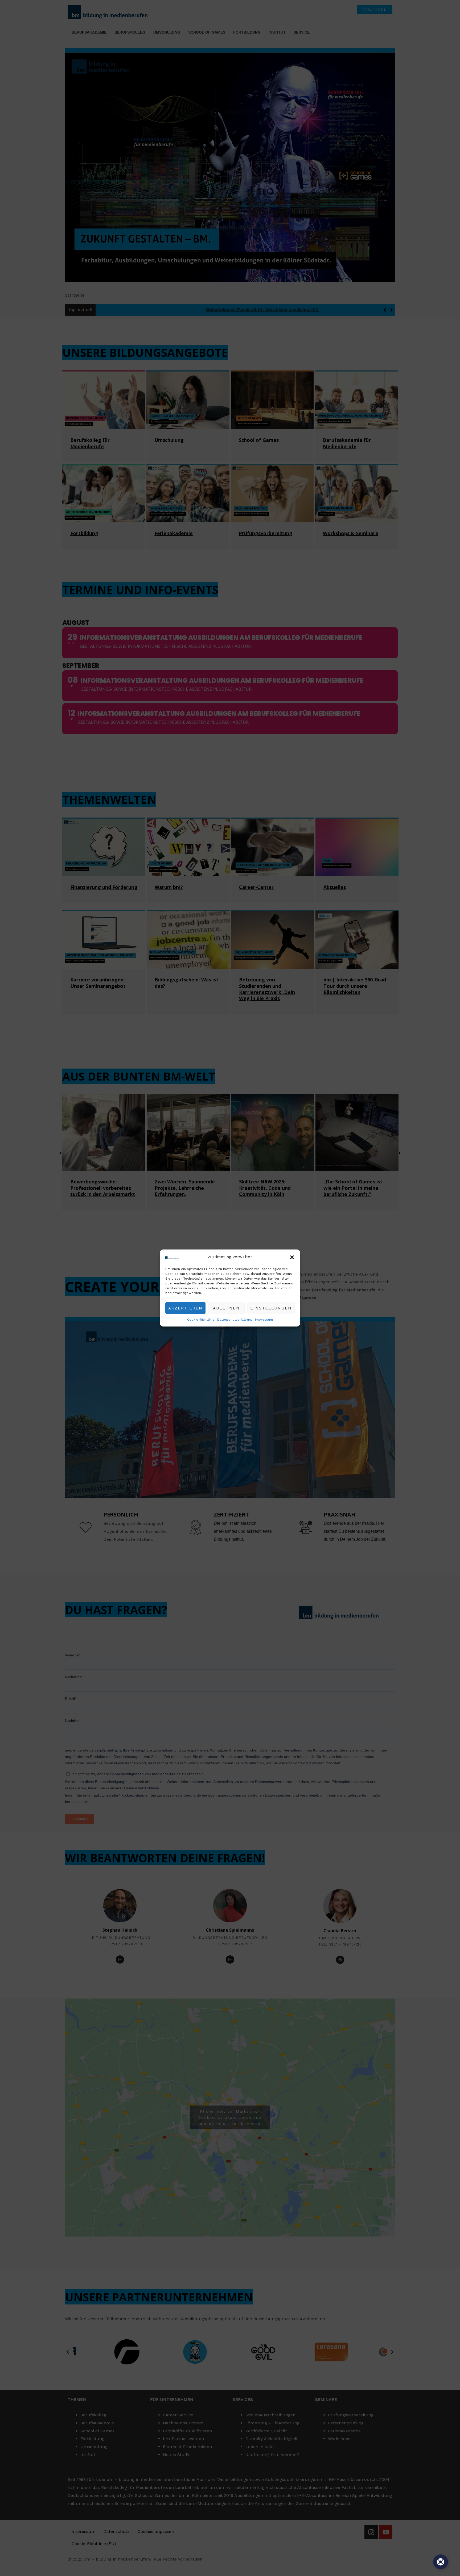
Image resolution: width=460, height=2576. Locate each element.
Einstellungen (271, 1308)
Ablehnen (226, 1308)
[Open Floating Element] (441, 2562)
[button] (292, 1257)
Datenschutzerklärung (235, 1320)
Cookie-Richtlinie (201, 1320)
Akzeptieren (185, 1308)
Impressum (264, 1320)
